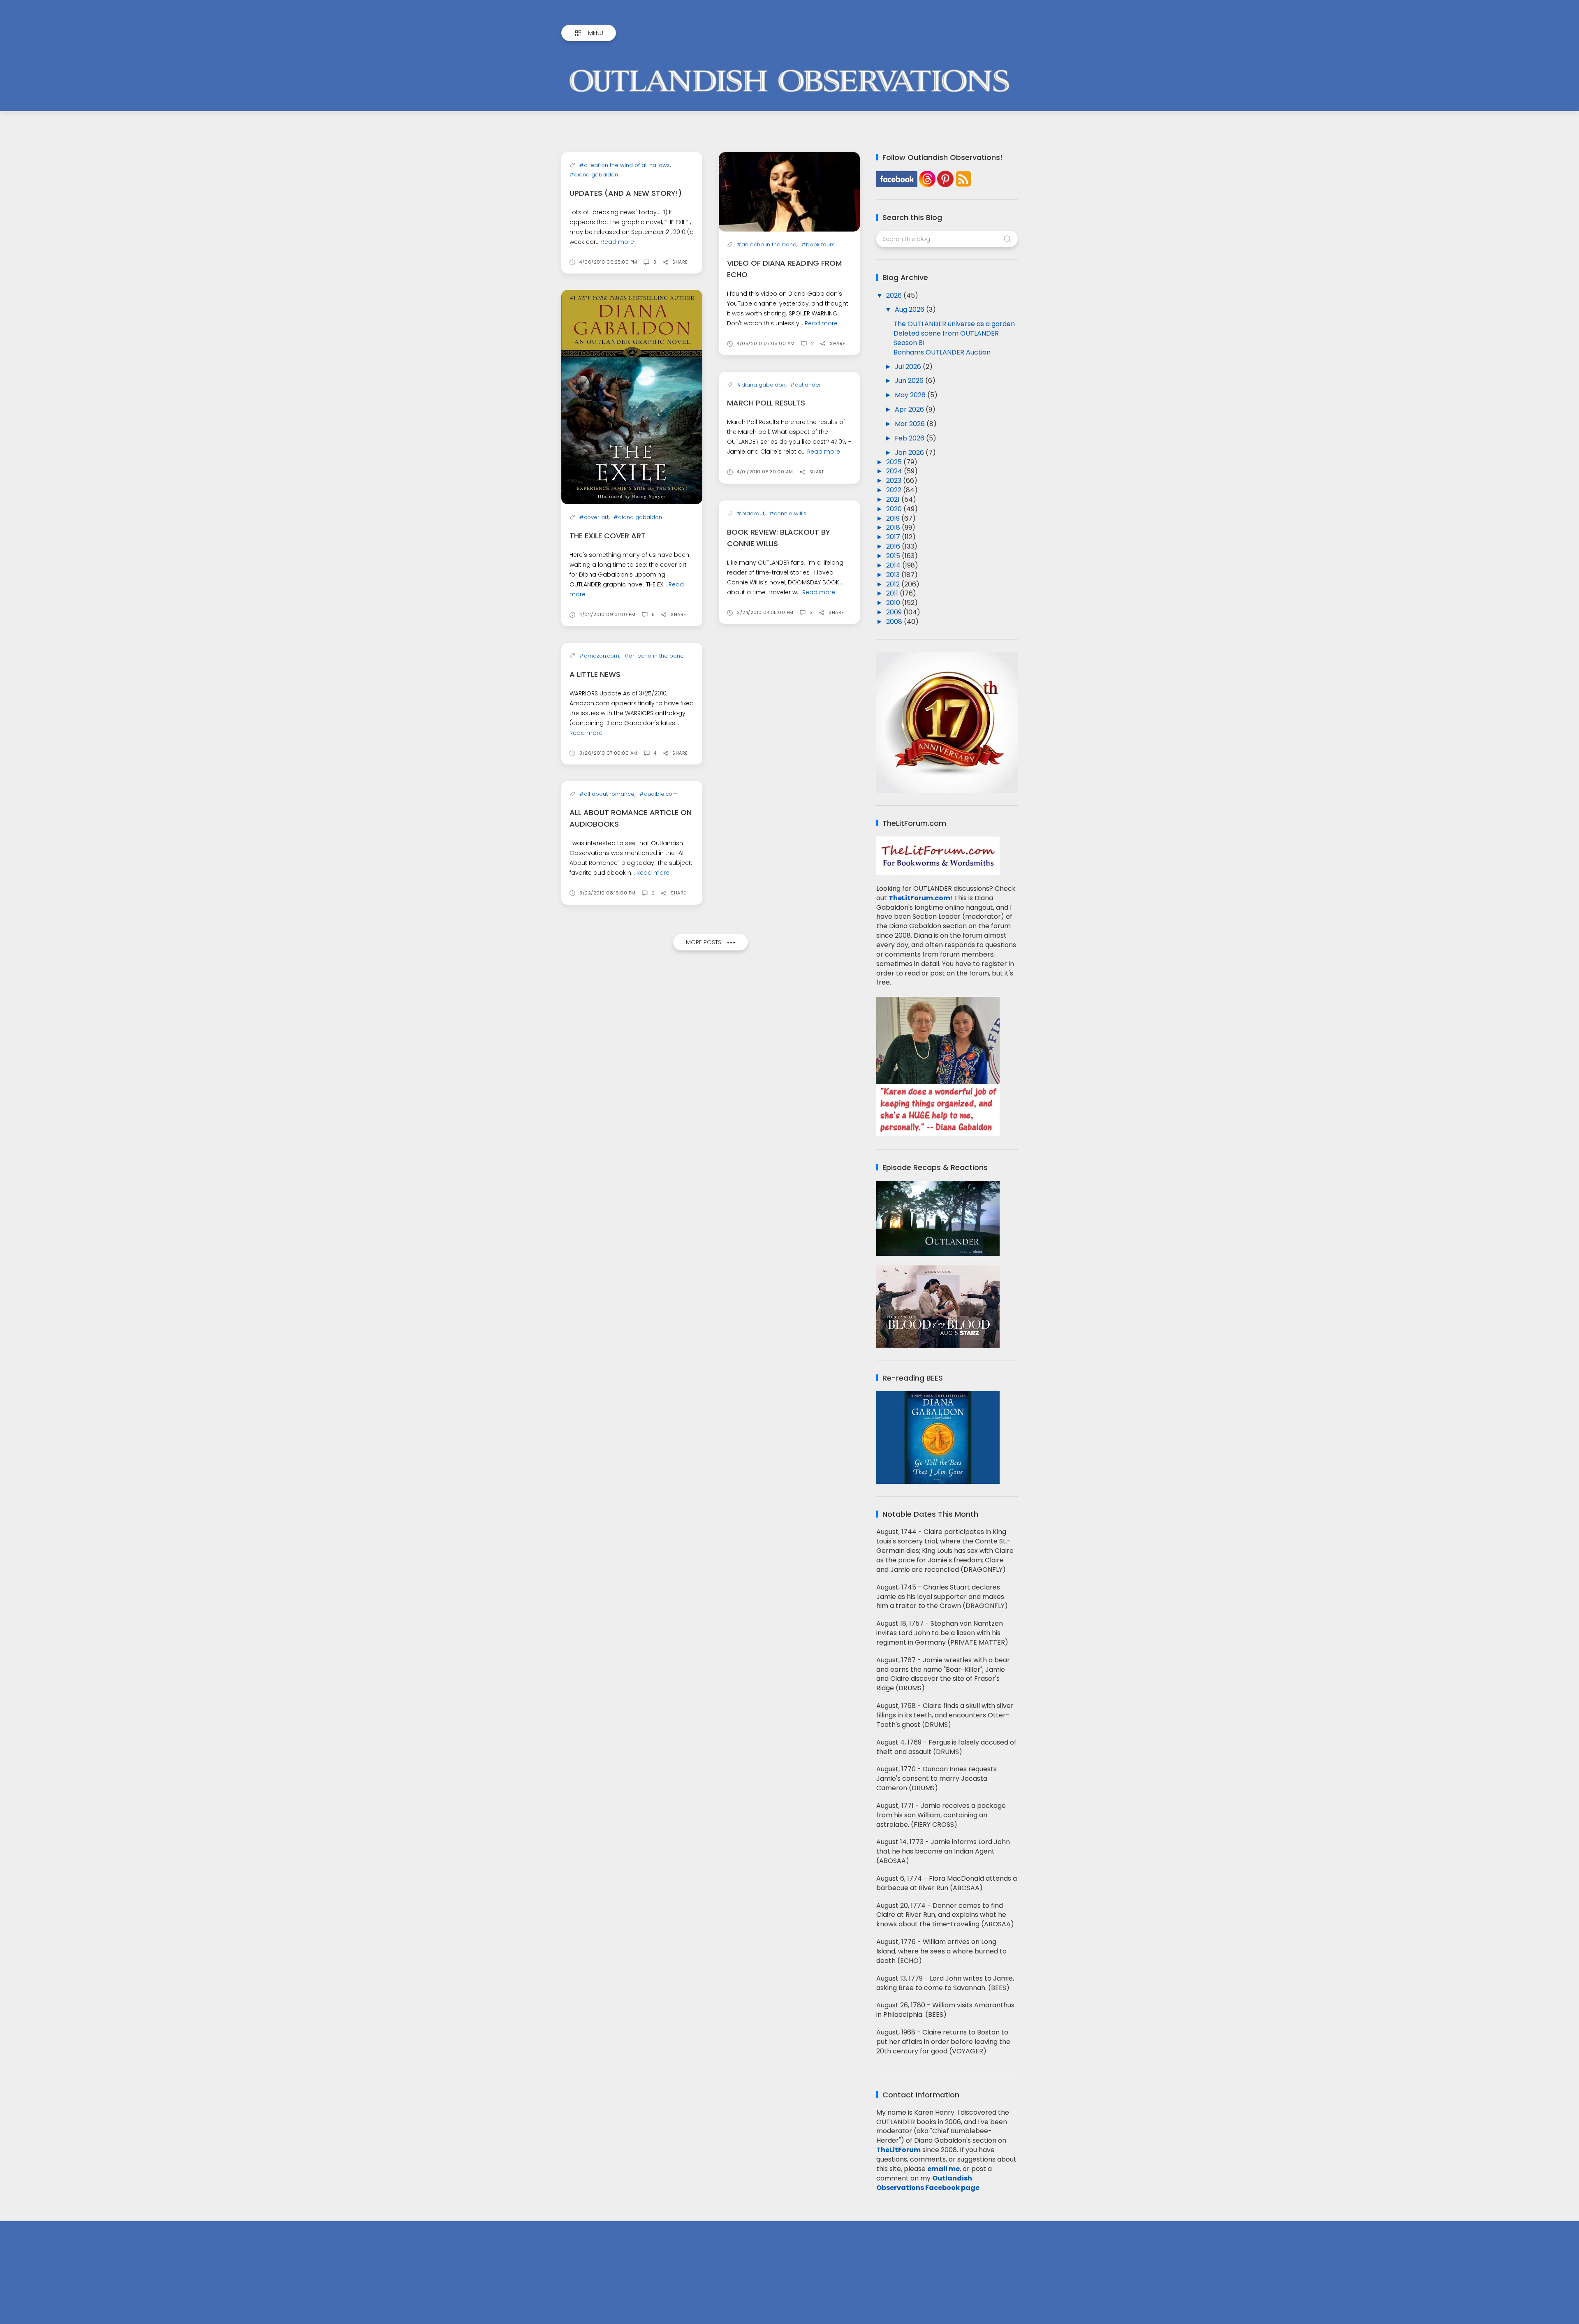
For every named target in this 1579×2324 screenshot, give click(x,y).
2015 (894, 556)
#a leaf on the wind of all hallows (625, 165)
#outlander (806, 385)
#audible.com (659, 794)
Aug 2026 (910, 309)
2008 (895, 622)
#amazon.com (599, 656)
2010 (894, 603)
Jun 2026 (910, 381)
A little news (595, 674)
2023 (895, 481)
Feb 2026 (910, 438)
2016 (894, 546)
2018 (894, 527)
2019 (894, 518)
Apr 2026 (910, 409)
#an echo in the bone (767, 244)
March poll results (766, 403)
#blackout (751, 513)
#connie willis (788, 513)
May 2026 (911, 395)
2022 (895, 490)
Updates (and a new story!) (626, 193)
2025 (895, 462)
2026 (895, 295)
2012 (894, 584)
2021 (894, 499)
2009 (895, 612)
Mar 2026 (911, 424)
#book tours (818, 244)
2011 (893, 593)
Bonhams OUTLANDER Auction (942, 352)
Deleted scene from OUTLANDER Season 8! (946, 338)
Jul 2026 (909, 367)
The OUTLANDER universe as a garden (954, 324)
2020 (895, 509)
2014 (894, 565)
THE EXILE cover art (608, 536)
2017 (894, 537)
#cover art (594, 517)
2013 (894, 575)
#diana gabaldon (594, 175)
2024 (895, 471)
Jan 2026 (910, 453)
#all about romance (607, 794)
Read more (618, 242)
